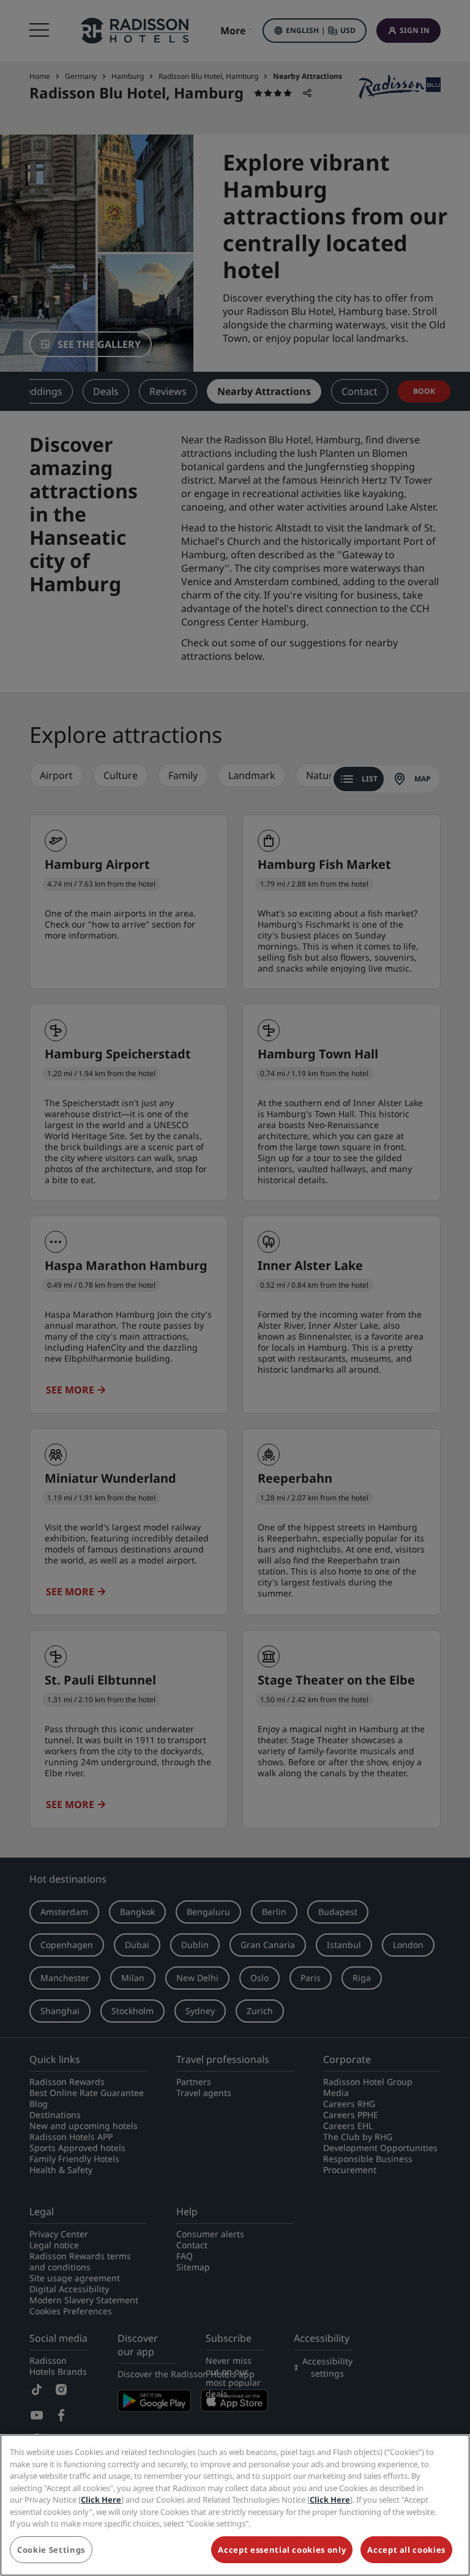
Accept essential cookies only (282, 2550)
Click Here (101, 2500)
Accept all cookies (406, 2550)
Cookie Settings (51, 2550)
